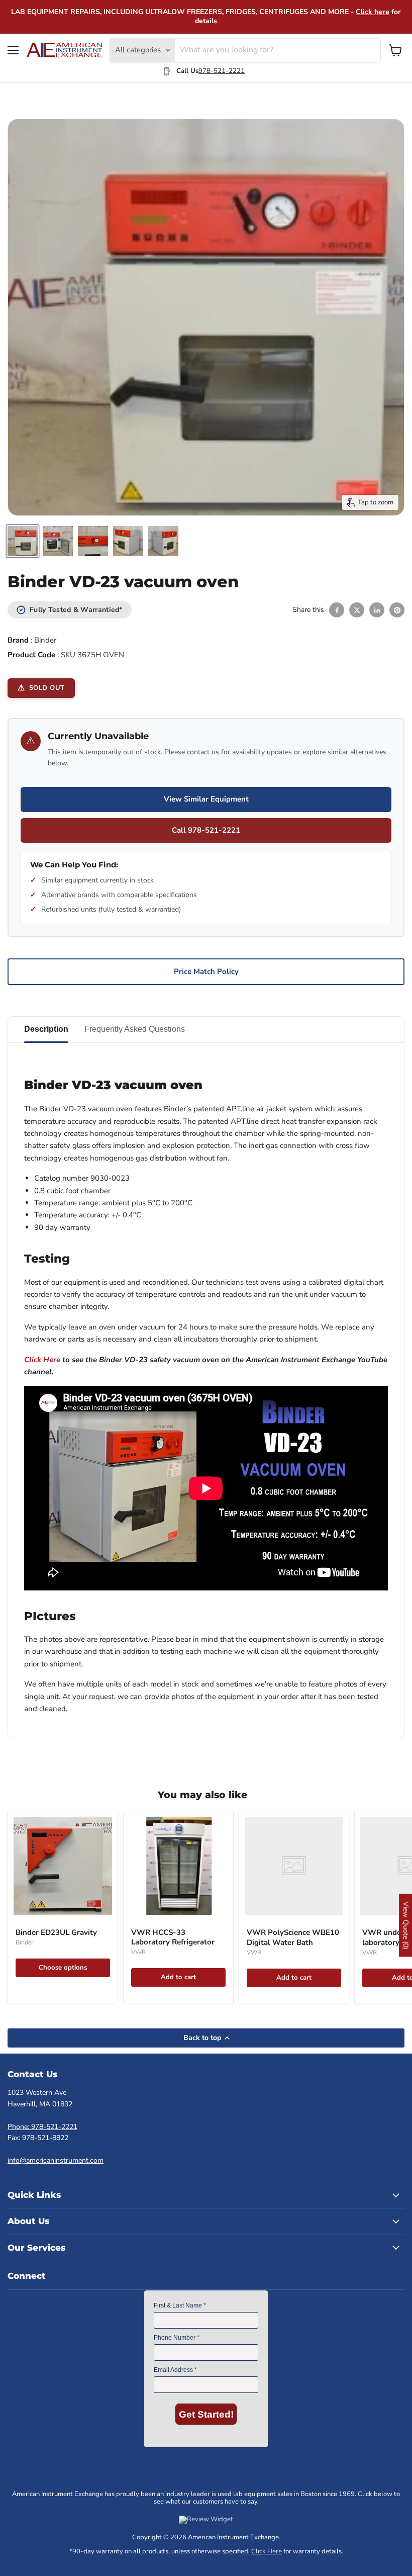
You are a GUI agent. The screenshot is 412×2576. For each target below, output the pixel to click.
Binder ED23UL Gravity (56, 1932)
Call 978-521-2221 (206, 830)
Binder (45, 640)
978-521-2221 (222, 71)
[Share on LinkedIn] (377, 610)
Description (46, 1029)
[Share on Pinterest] (397, 610)
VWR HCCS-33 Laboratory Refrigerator (173, 1937)
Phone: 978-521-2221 (42, 2127)
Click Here (42, 1360)
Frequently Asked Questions (135, 1029)
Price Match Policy (206, 971)
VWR (138, 1952)
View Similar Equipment (206, 799)
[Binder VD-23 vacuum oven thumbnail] (23, 541)
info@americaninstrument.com (56, 2160)
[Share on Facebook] (337, 610)
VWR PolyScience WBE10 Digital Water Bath (293, 1937)
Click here (373, 12)
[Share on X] (357, 610)
